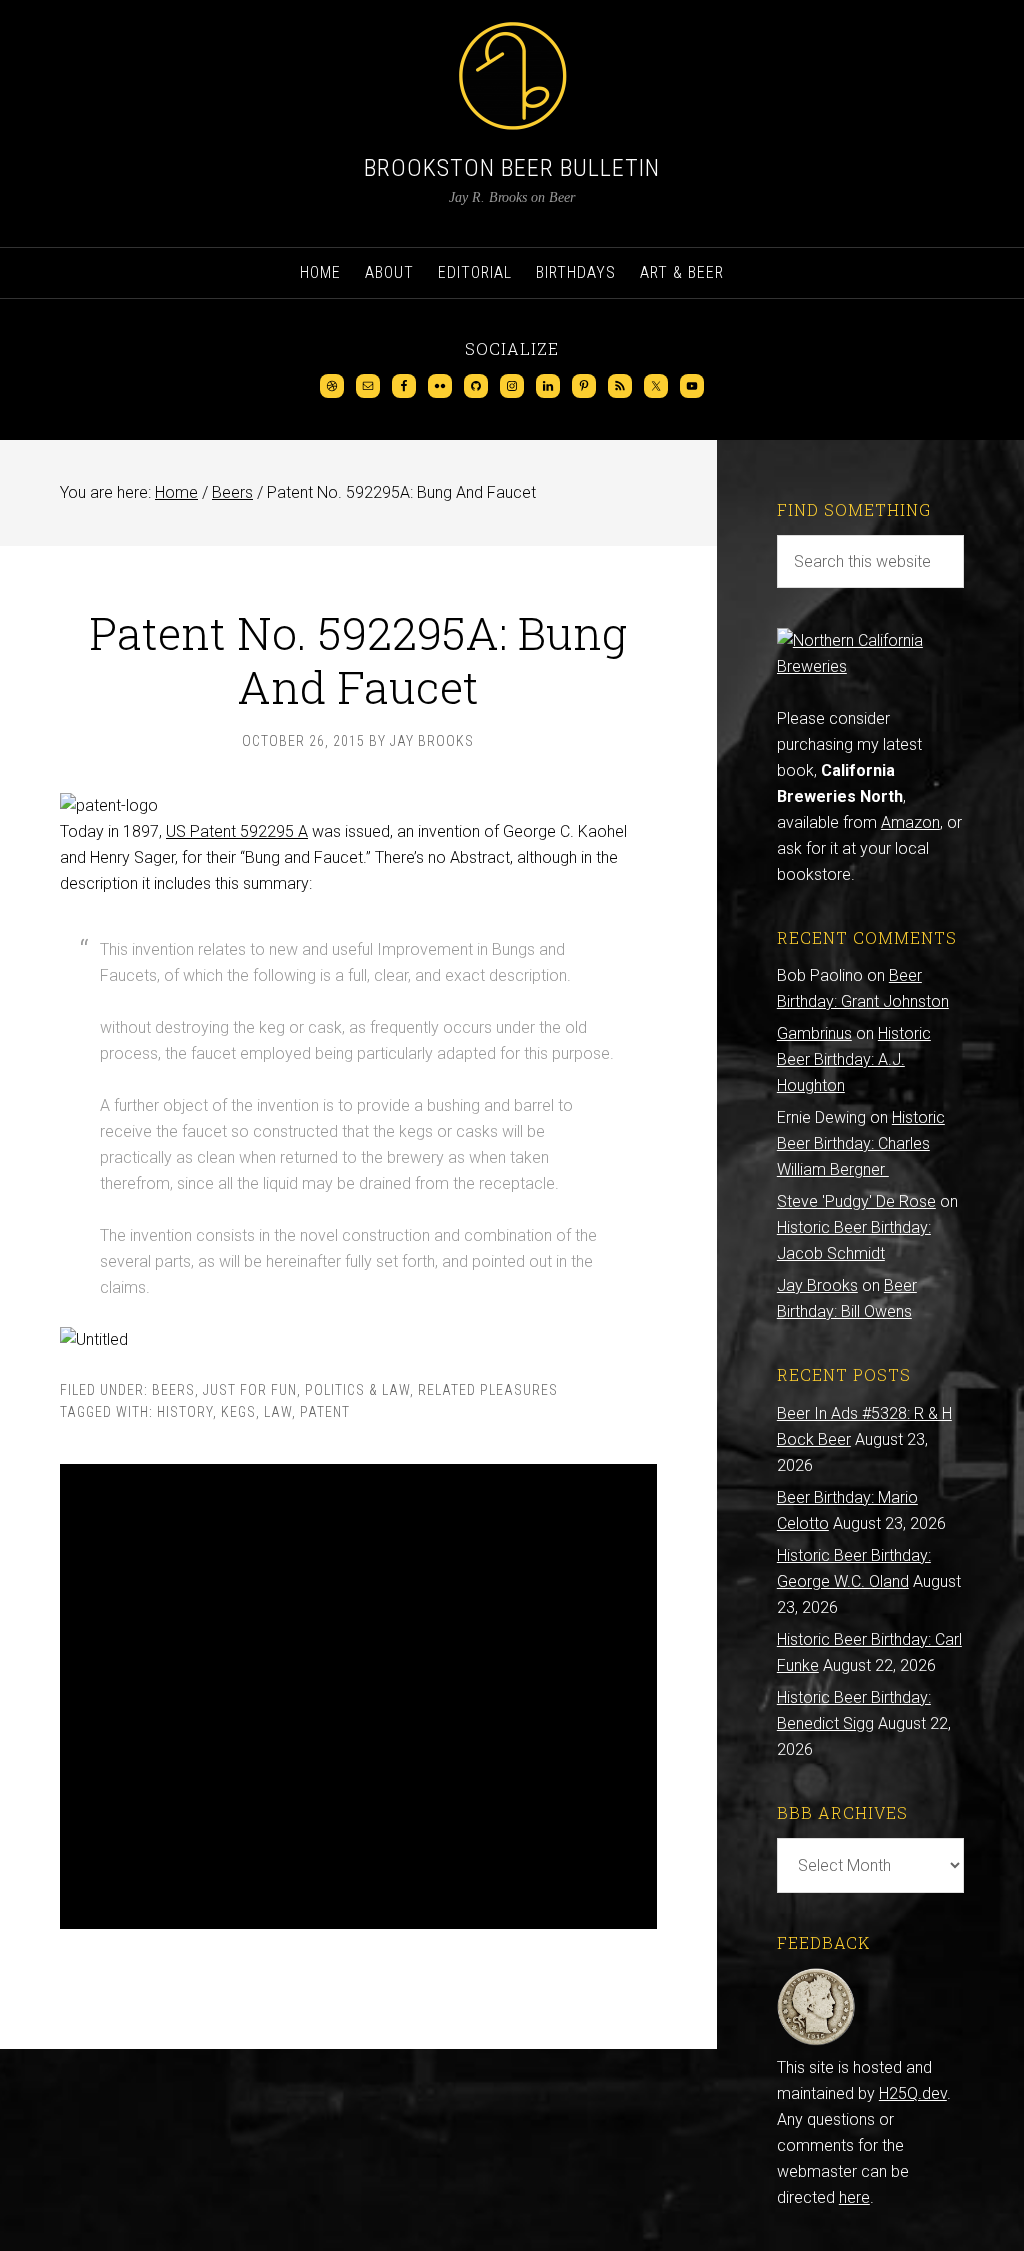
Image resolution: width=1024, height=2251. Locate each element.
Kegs (238, 1412)
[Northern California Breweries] (870, 666)
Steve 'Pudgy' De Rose (856, 1201)
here (854, 2197)
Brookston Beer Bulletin (512, 168)
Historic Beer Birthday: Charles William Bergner (861, 1143)
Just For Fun (250, 1390)
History (185, 1412)
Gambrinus (814, 1033)
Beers (173, 1390)
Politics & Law (357, 1390)
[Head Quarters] (816, 2041)
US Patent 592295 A (237, 831)
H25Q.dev (913, 2093)
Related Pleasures (488, 1390)
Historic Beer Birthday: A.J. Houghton (854, 1059)
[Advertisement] (358, 1696)
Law (278, 1412)
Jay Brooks (817, 1285)
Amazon (910, 822)
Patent (325, 1412)
